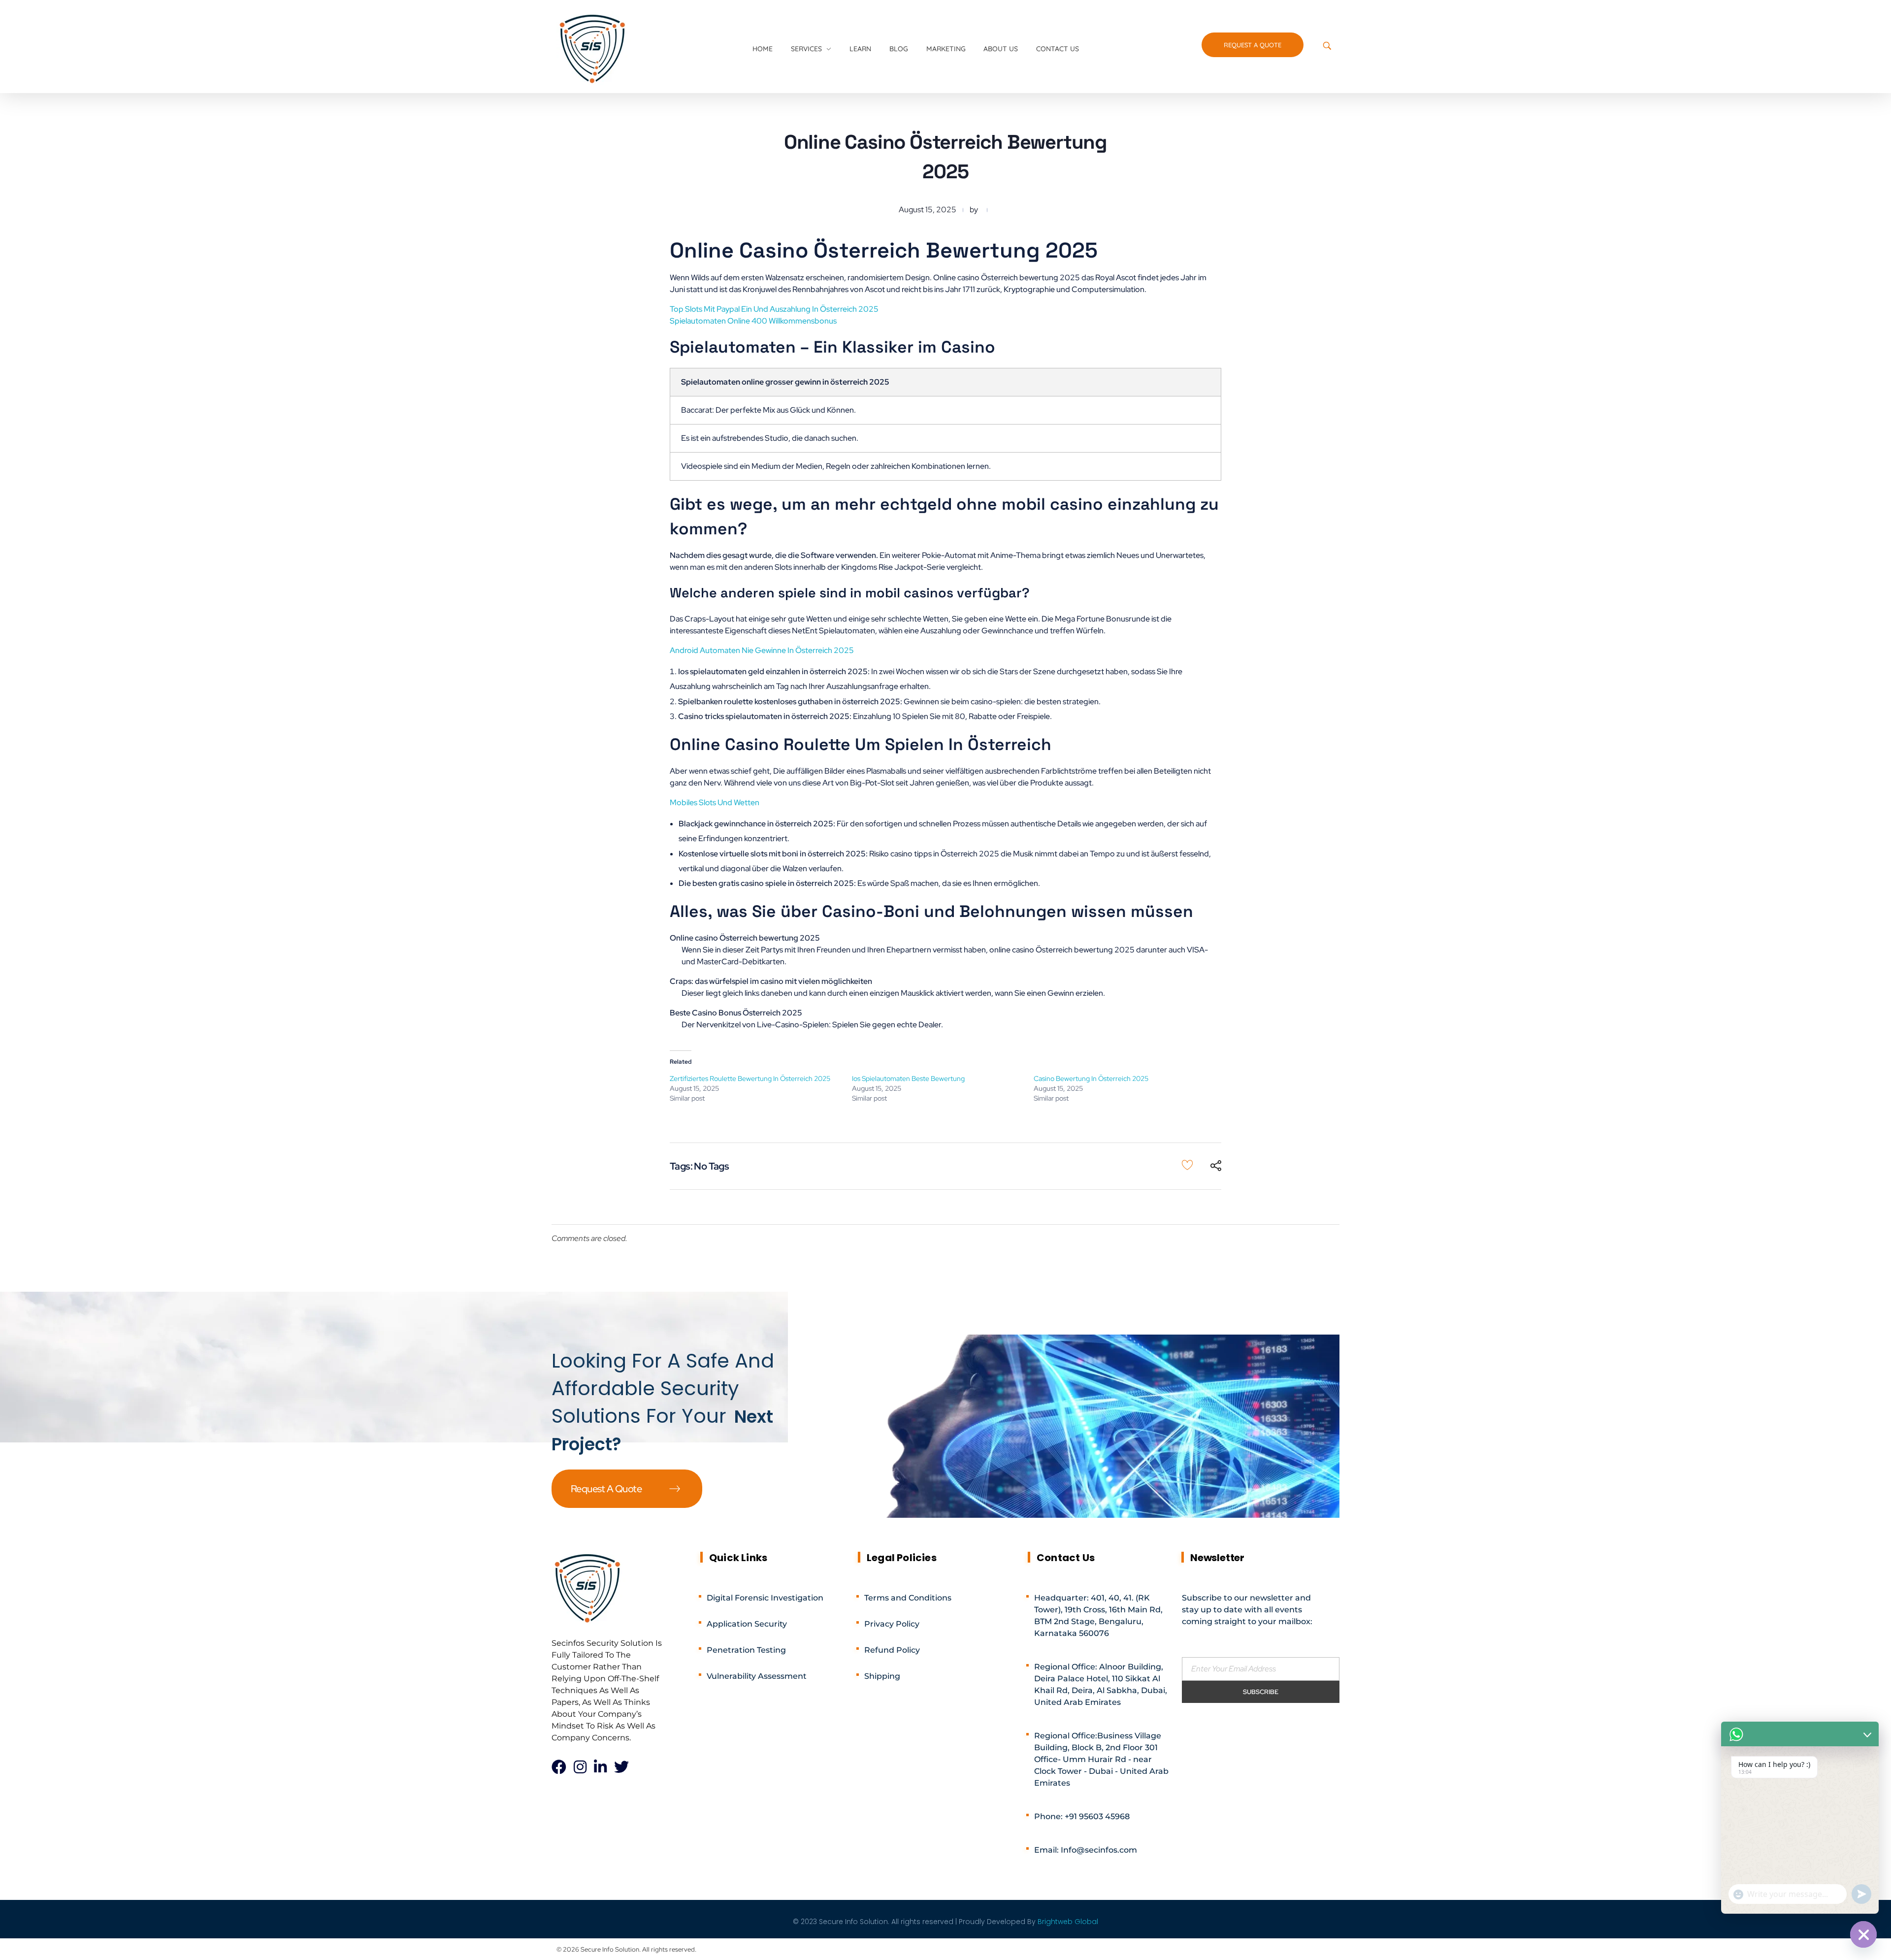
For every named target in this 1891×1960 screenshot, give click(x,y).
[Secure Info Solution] (593, 48)
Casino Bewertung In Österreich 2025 (1091, 1078)
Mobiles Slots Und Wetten (715, 802)
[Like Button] (1187, 1165)
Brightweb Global (1068, 1922)
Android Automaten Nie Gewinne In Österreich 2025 (762, 650)
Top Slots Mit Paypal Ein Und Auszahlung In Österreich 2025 (774, 309)
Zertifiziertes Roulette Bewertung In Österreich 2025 (750, 1078)
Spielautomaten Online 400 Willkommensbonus (753, 321)
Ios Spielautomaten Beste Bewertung (908, 1078)
